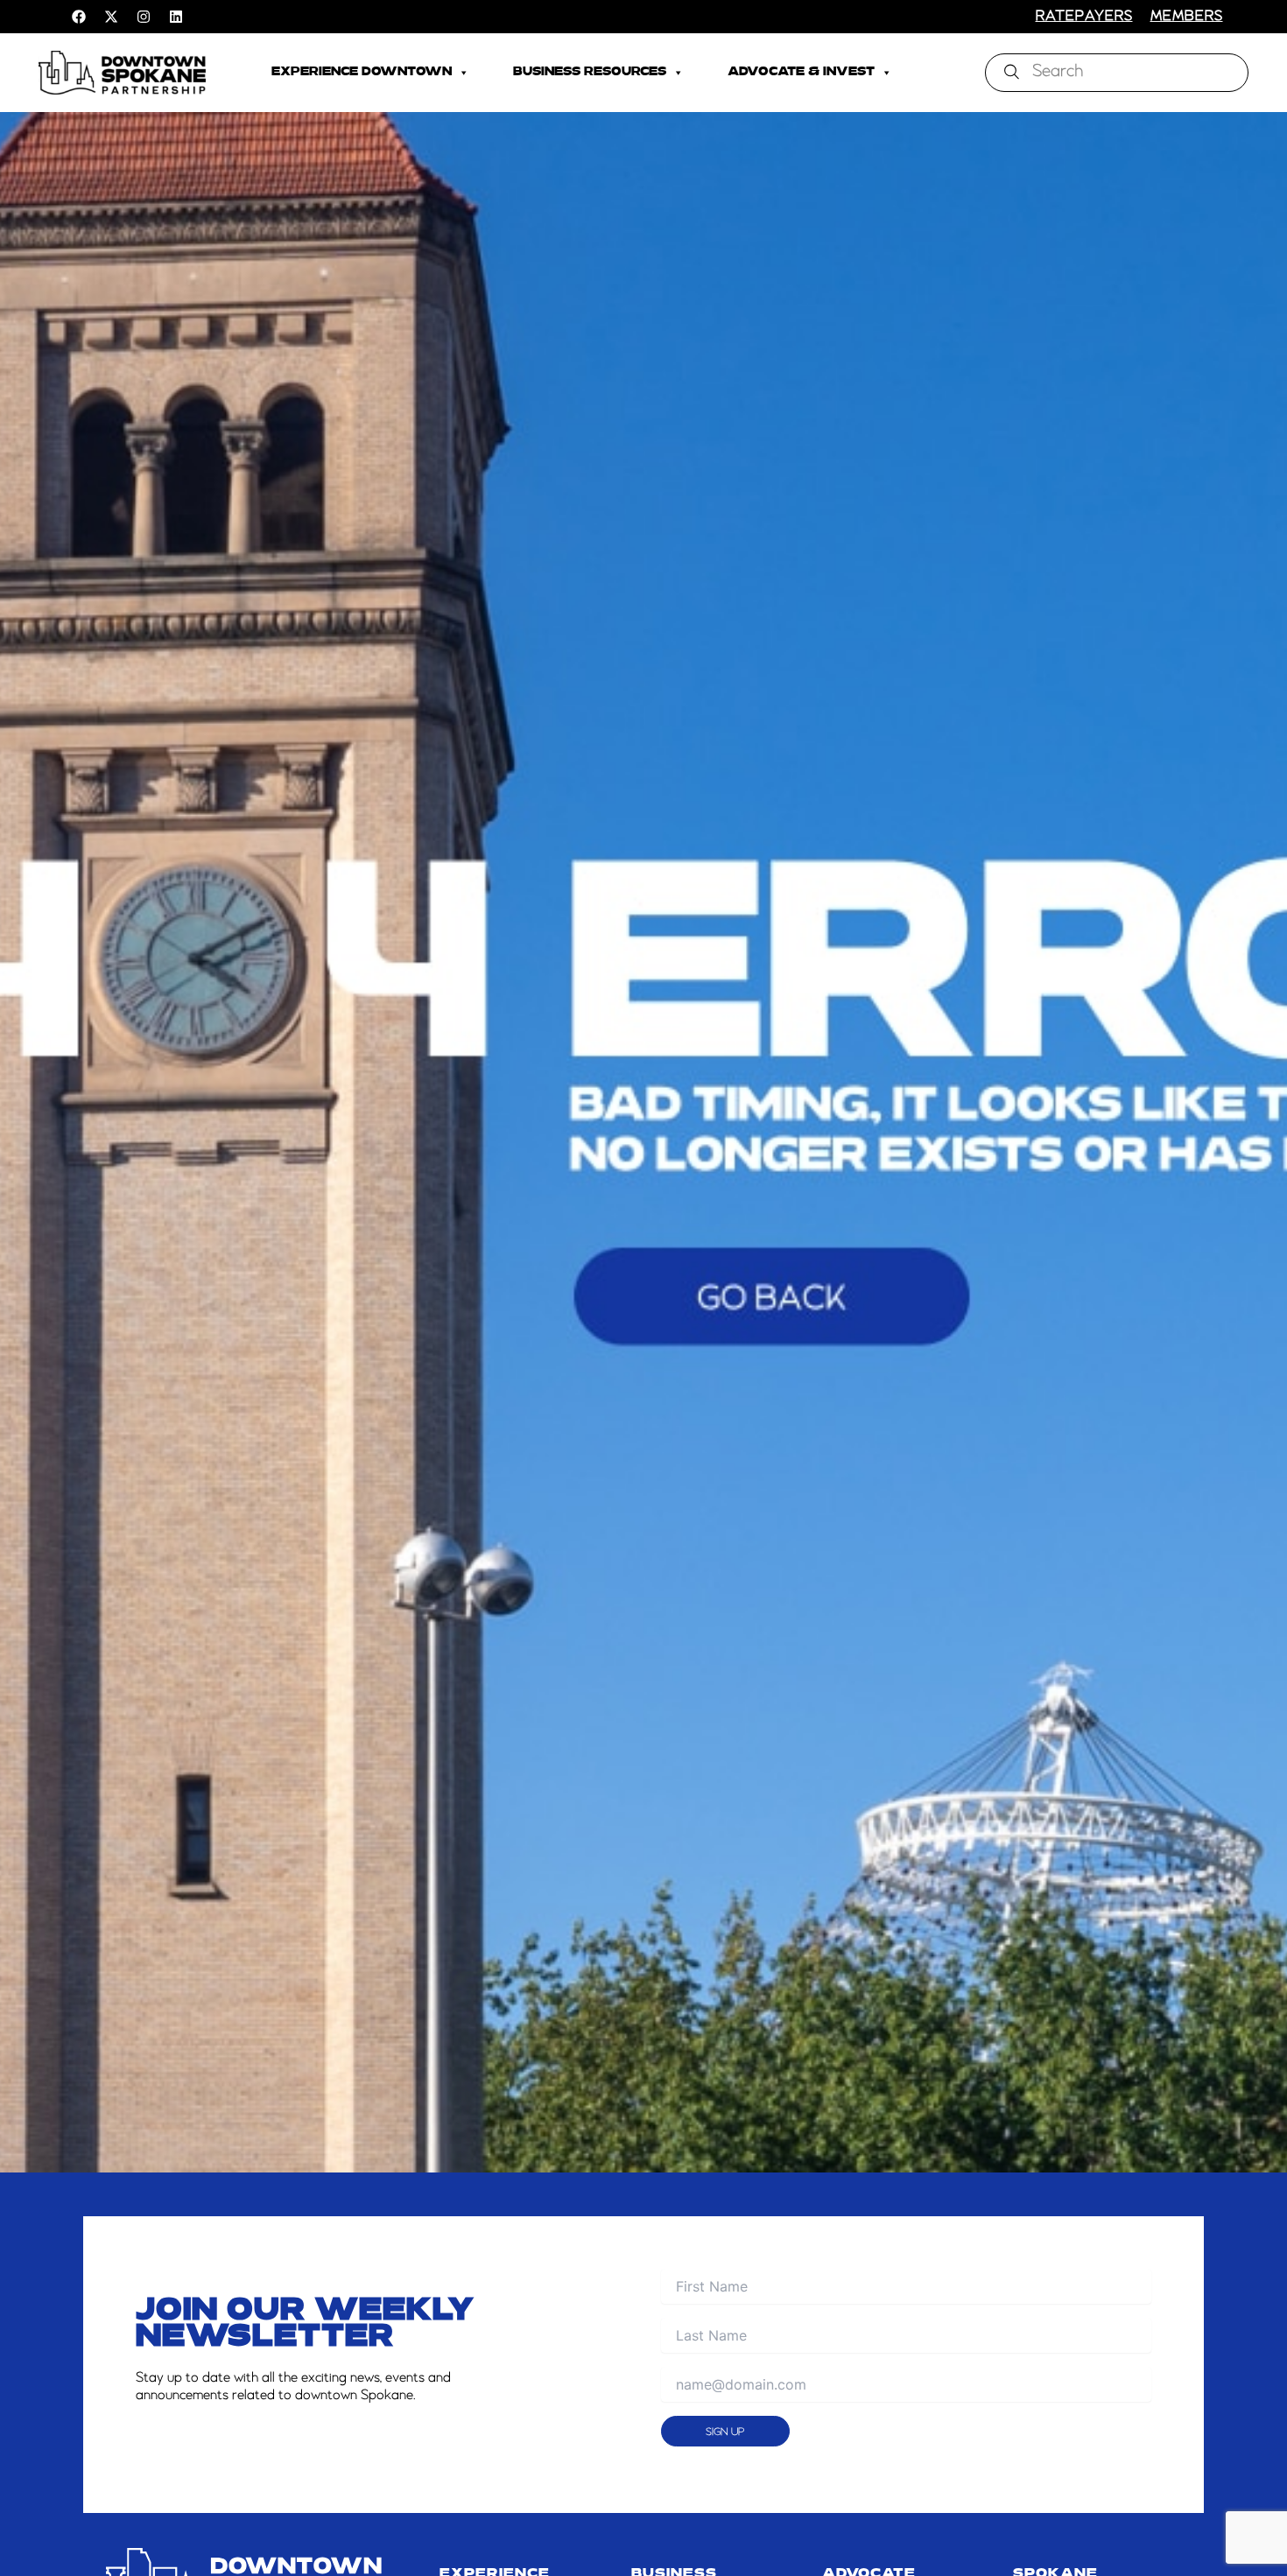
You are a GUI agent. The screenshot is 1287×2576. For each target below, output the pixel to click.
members (1187, 17)
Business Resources (590, 72)
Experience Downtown (362, 72)
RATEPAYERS (1084, 17)
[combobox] (1117, 73)
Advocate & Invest (801, 72)
